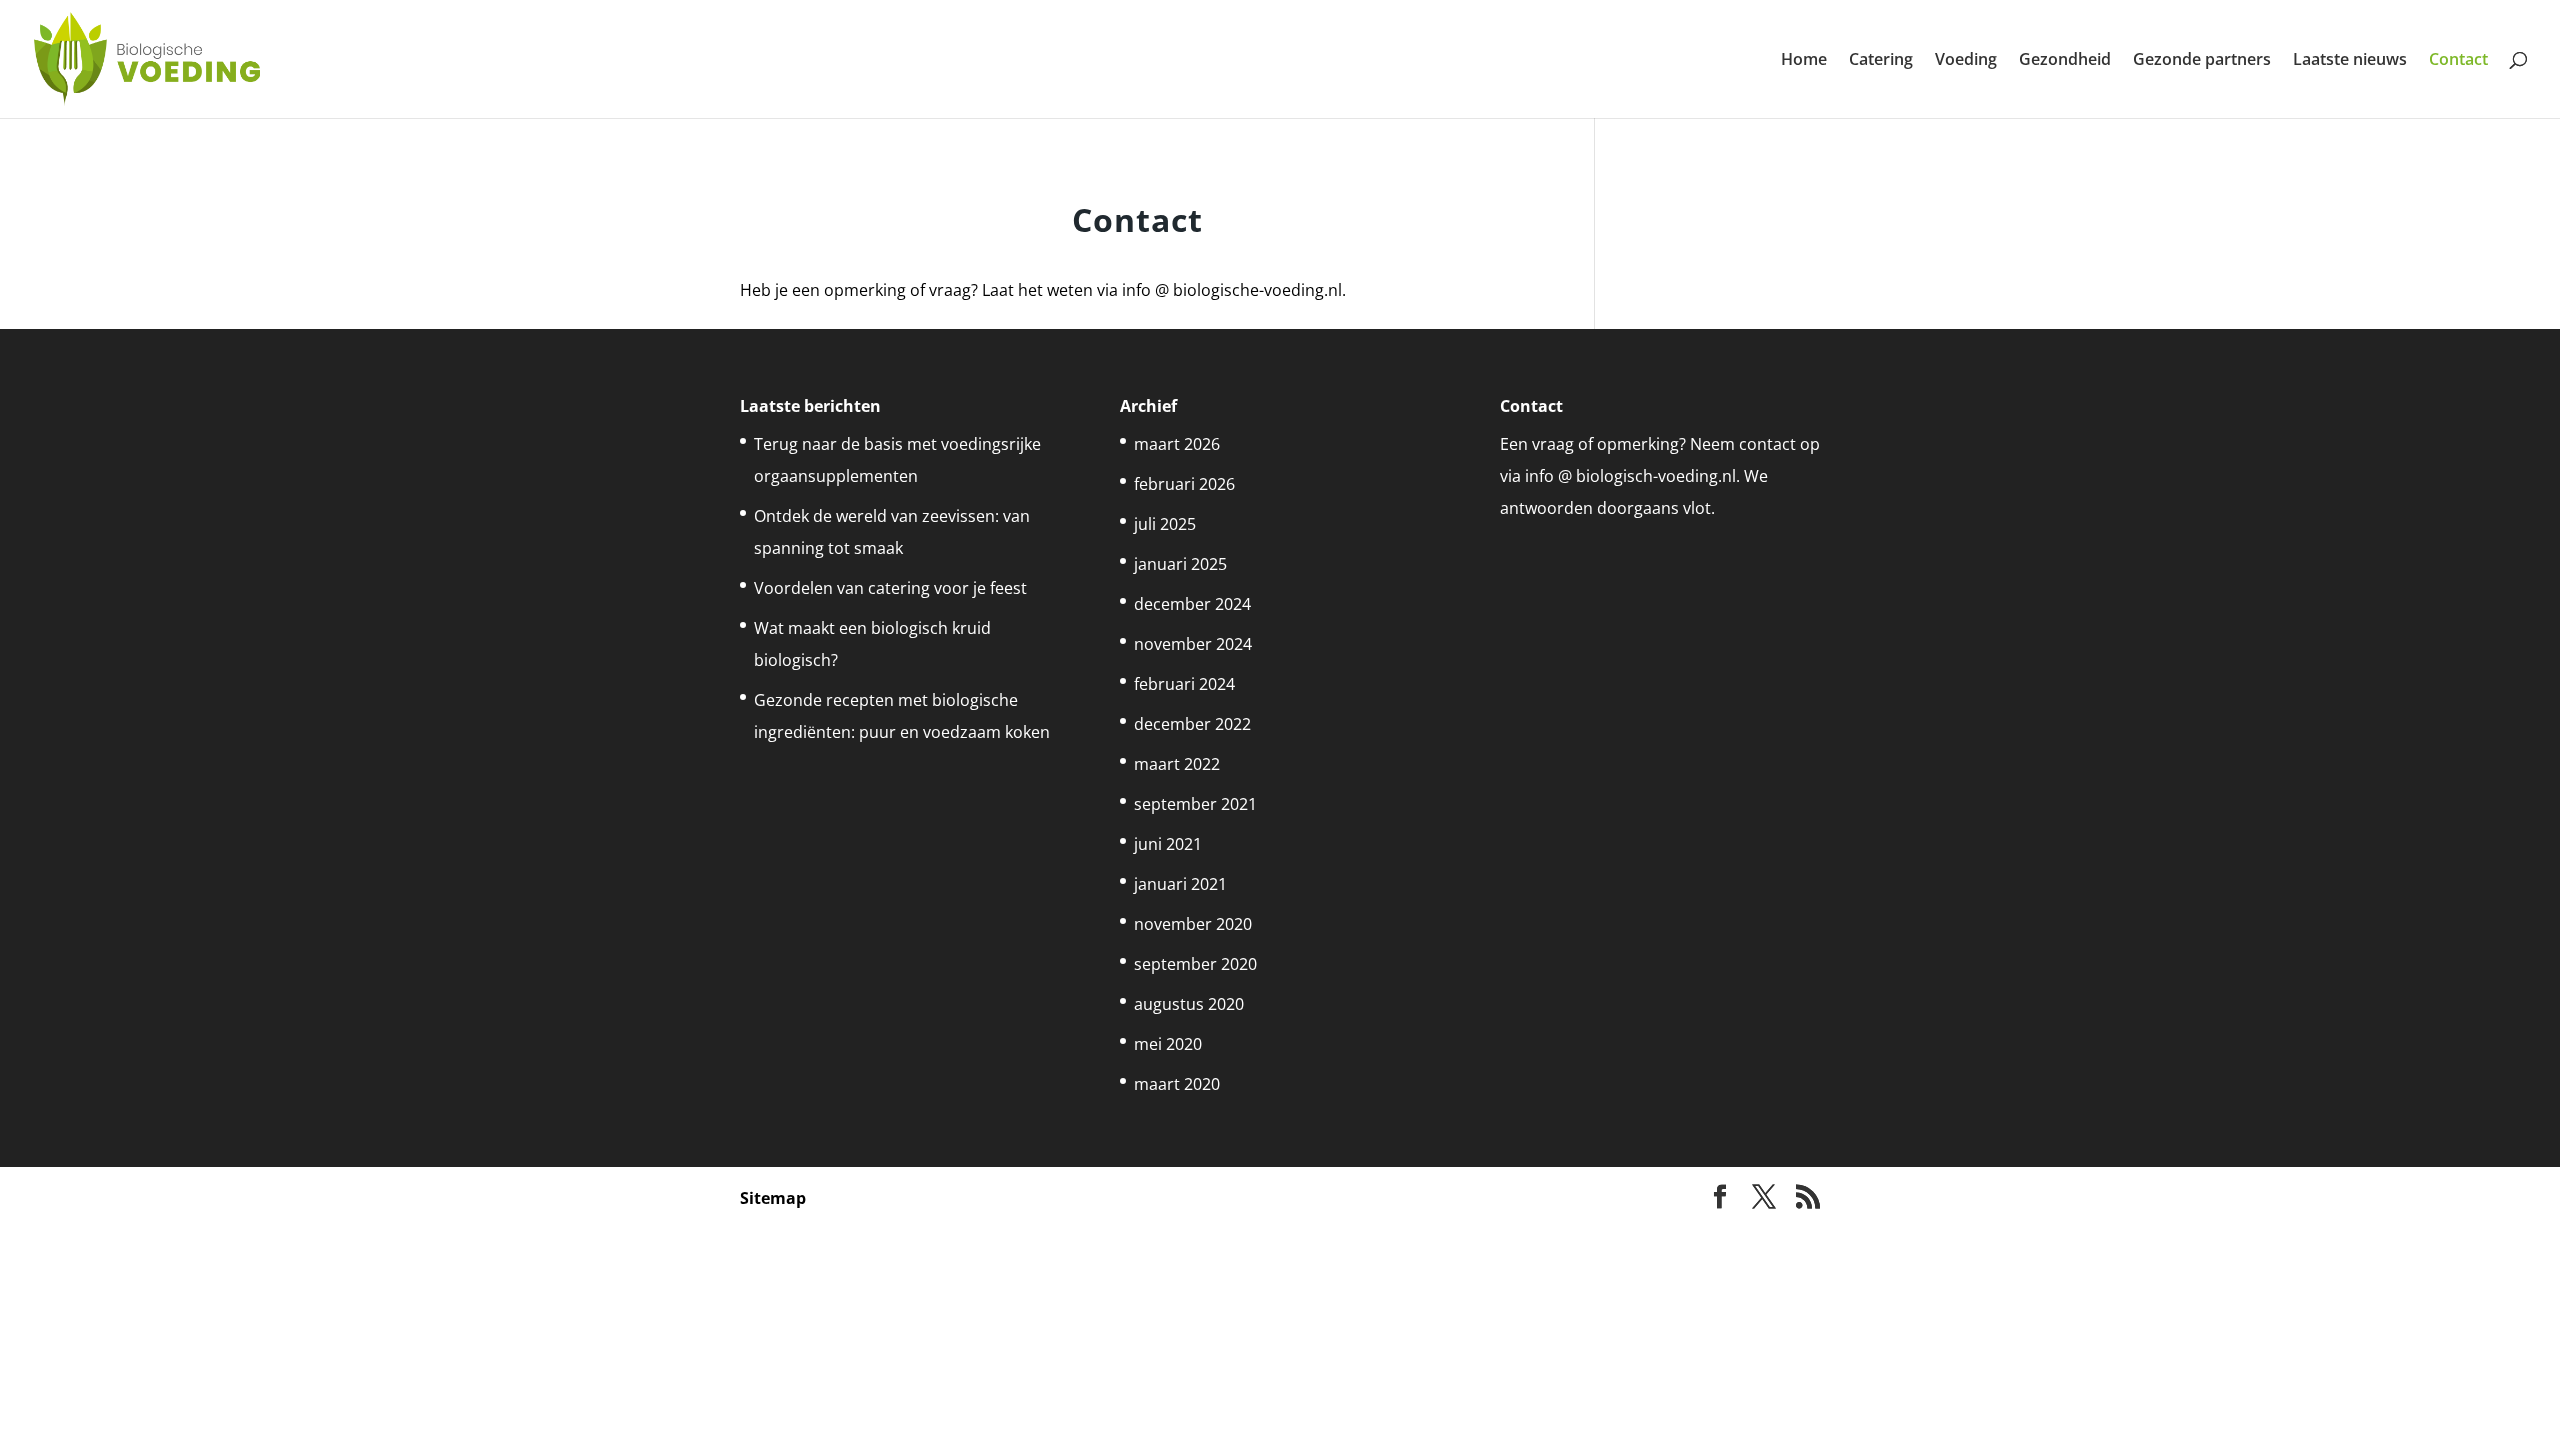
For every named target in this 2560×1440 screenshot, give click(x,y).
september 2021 (1195, 804)
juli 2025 (1165, 524)
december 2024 (1192, 604)
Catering (1881, 61)
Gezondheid (2065, 61)
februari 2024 (1184, 684)
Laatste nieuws (2350, 61)
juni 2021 (1168, 844)
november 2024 (1193, 644)
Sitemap (773, 1198)
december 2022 (1192, 724)
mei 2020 (1168, 1044)
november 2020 (1193, 924)
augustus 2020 (1189, 1004)
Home (1804, 61)
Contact (2458, 61)
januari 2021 (1180, 884)
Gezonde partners (2202, 61)
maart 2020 (1177, 1084)
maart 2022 (1177, 764)
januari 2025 (1180, 564)
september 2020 (1195, 964)
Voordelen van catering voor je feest (890, 588)
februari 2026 (1184, 484)
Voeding (1966, 61)
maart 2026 (1177, 444)
